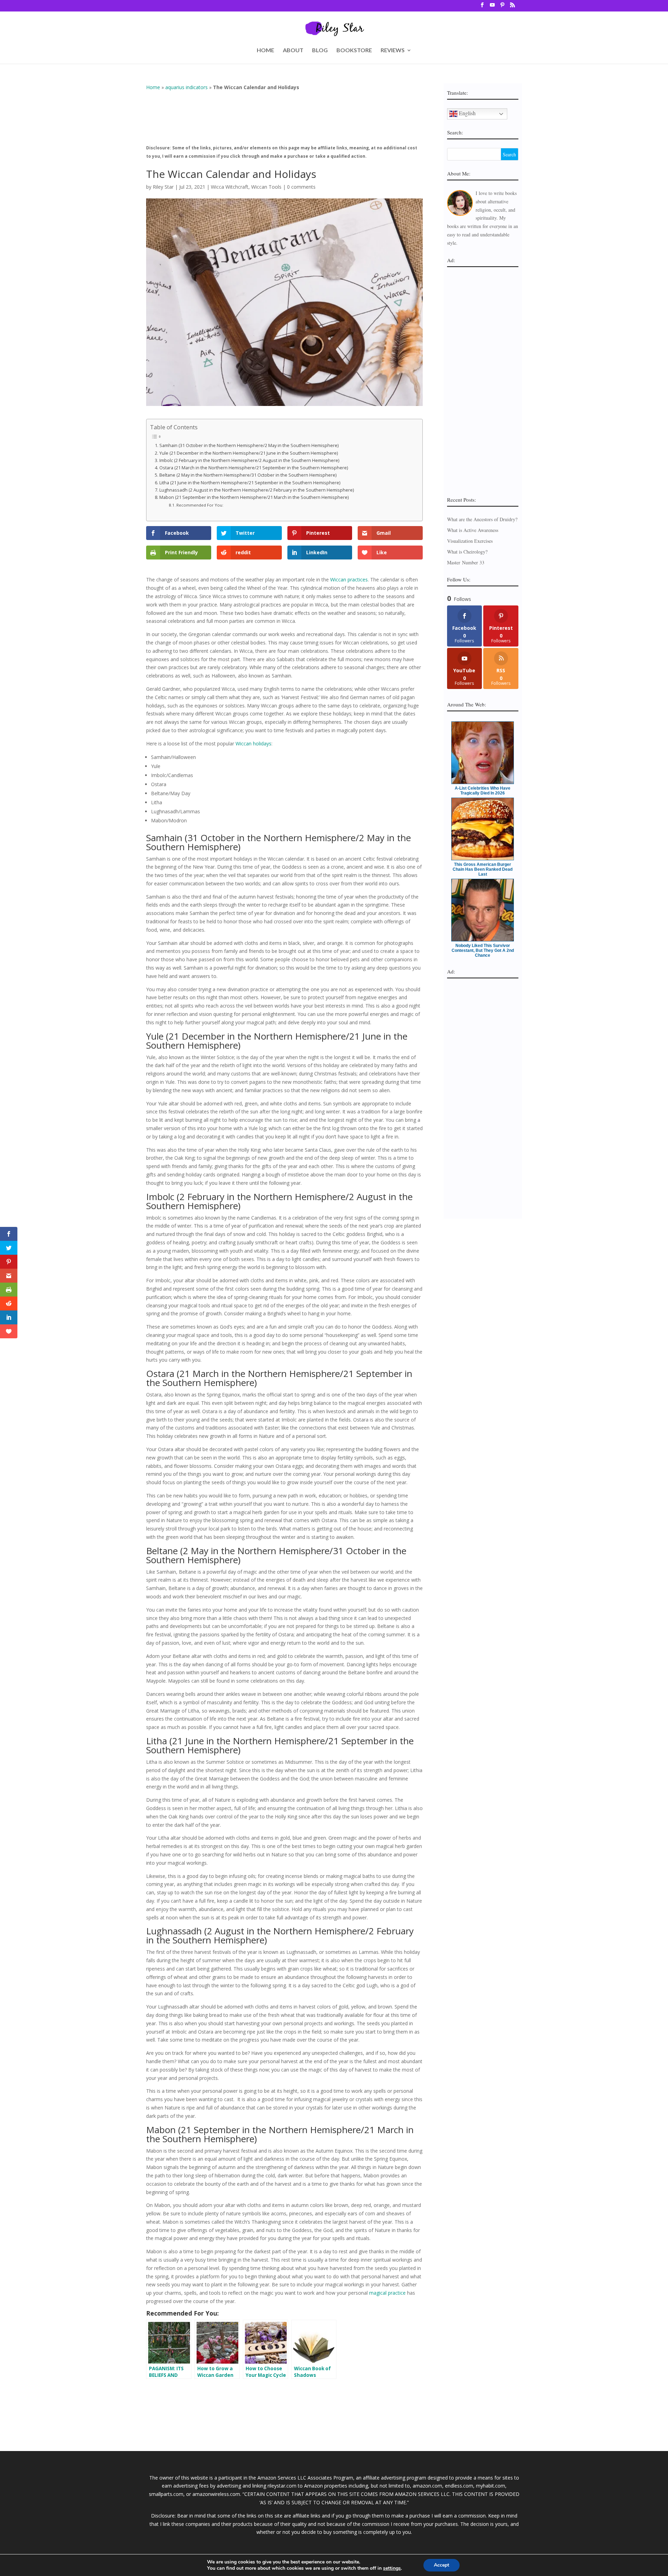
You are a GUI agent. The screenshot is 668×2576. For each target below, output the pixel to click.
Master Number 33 (466, 562)
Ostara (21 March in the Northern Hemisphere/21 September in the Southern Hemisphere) (254, 468)
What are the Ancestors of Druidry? (482, 519)
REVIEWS (393, 50)
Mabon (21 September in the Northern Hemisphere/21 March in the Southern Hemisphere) (254, 497)
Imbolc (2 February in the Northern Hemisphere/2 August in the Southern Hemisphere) (249, 460)
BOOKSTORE (354, 50)
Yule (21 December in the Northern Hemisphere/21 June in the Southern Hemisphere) (249, 453)
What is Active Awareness (473, 530)
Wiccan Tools (266, 187)
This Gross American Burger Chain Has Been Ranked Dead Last (483, 869)
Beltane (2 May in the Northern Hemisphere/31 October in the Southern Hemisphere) (248, 475)
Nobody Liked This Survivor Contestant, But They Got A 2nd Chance (483, 950)
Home (153, 87)
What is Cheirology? (467, 552)
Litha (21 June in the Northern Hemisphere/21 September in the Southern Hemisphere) (250, 483)
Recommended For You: (200, 505)
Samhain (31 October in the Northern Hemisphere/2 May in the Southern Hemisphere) (249, 445)
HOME (265, 50)
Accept (442, 2565)
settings (392, 2568)
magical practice (387, 2293)
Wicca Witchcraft (230, 187)
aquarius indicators (186, 87)
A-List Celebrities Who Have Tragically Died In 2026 (483, 791)
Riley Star (163, 187)
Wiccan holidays (253, 743)
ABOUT (293, 50)
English (467, 113)
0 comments (301, 187)
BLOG (320, 50)
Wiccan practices (349, 580)
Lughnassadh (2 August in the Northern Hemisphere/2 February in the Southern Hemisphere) (257, 490)
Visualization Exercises (470, 541)
